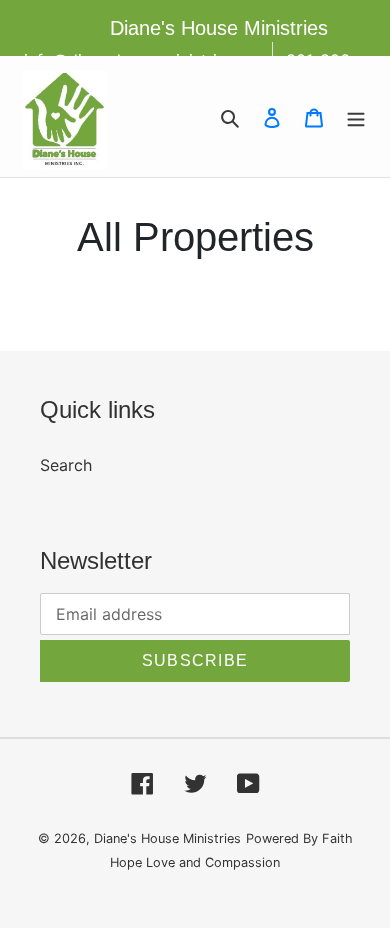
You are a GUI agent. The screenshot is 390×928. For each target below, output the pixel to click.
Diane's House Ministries (167, 838)
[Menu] (356, 117)
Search (66, 465)
